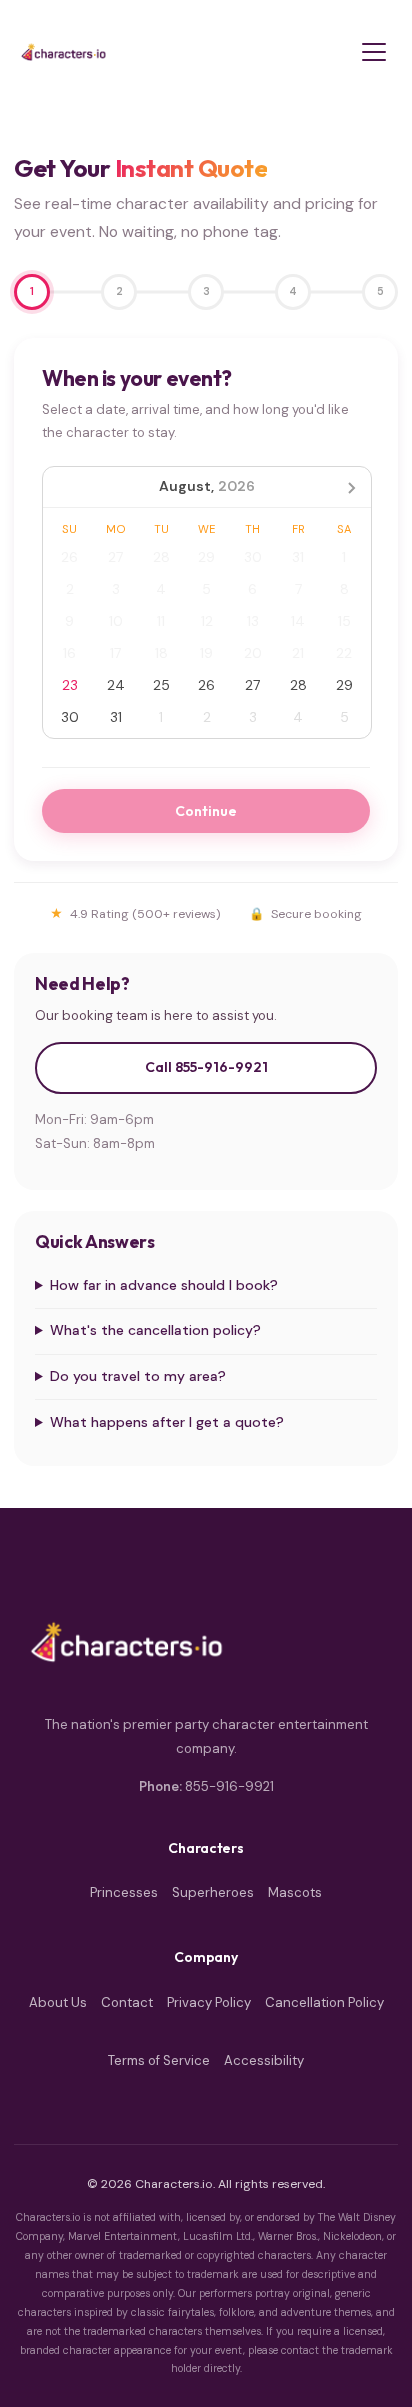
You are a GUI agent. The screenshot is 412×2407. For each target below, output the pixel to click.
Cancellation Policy (324, 2002)
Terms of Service (159, 2060)
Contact (127, 2002)
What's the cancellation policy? (155, 1330)
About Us (58, 2002)
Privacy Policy (209, 2002)
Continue (206, 811)
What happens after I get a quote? (167, 1422)
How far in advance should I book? (164, 1285)
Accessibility (264, 2060)
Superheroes (213, 1892)
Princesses (124, 1892)
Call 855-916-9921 (206, 1067)
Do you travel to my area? (138, 1376)
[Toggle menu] (374, 52)
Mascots (295, 1892)
